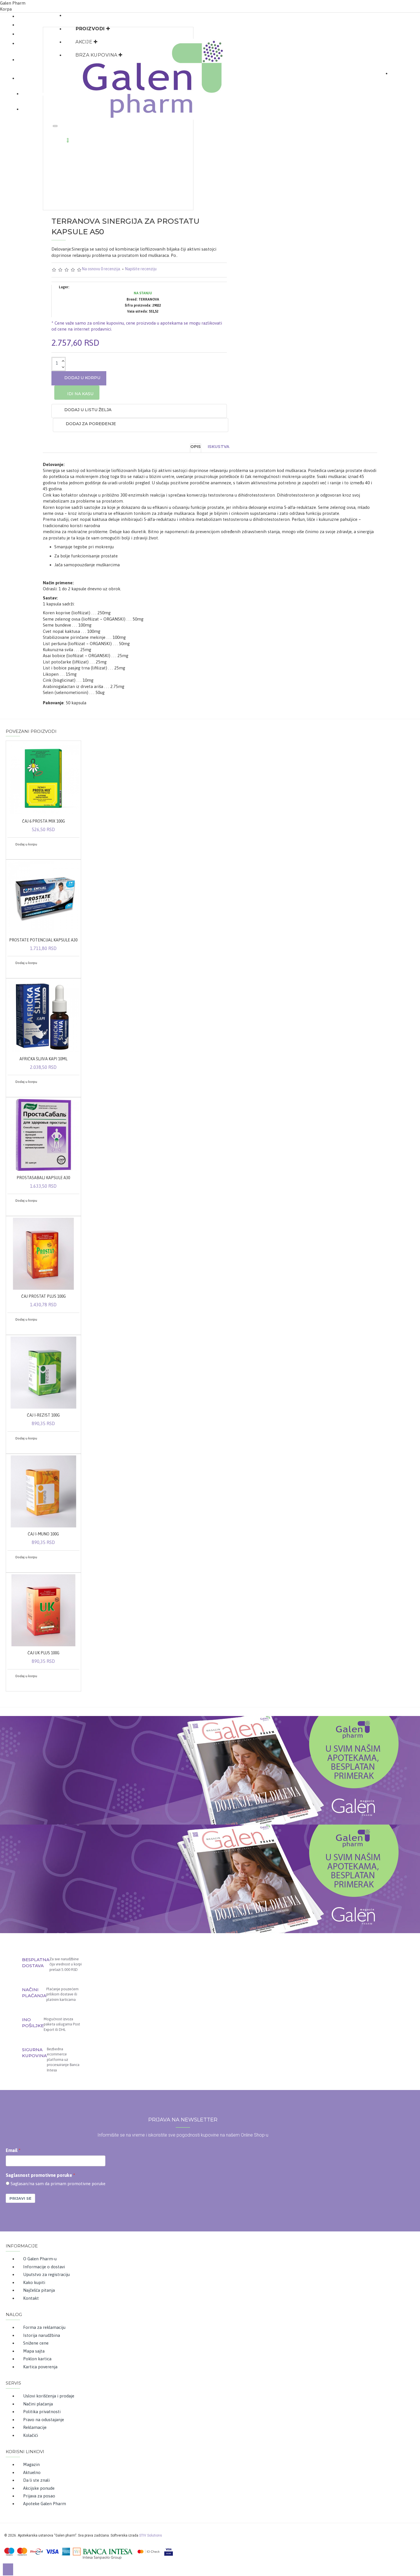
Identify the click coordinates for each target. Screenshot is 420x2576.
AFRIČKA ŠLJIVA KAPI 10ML (43, 1059)
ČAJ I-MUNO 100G (43, 1534)
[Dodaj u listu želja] (14, 852)
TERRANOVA (149, 299)
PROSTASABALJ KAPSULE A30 (43, 1178)
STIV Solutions (151, 2535)
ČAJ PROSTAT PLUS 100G (43, 1296)
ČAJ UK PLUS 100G (43, 1653)
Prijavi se (20, 2198)
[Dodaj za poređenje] (21, 852)
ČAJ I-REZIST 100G (43, 1415)
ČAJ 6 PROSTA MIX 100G (43, 821)
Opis (196, 447)
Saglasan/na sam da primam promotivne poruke (58, 2184)
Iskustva (219, 447)
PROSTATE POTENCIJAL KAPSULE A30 (43, 940)
